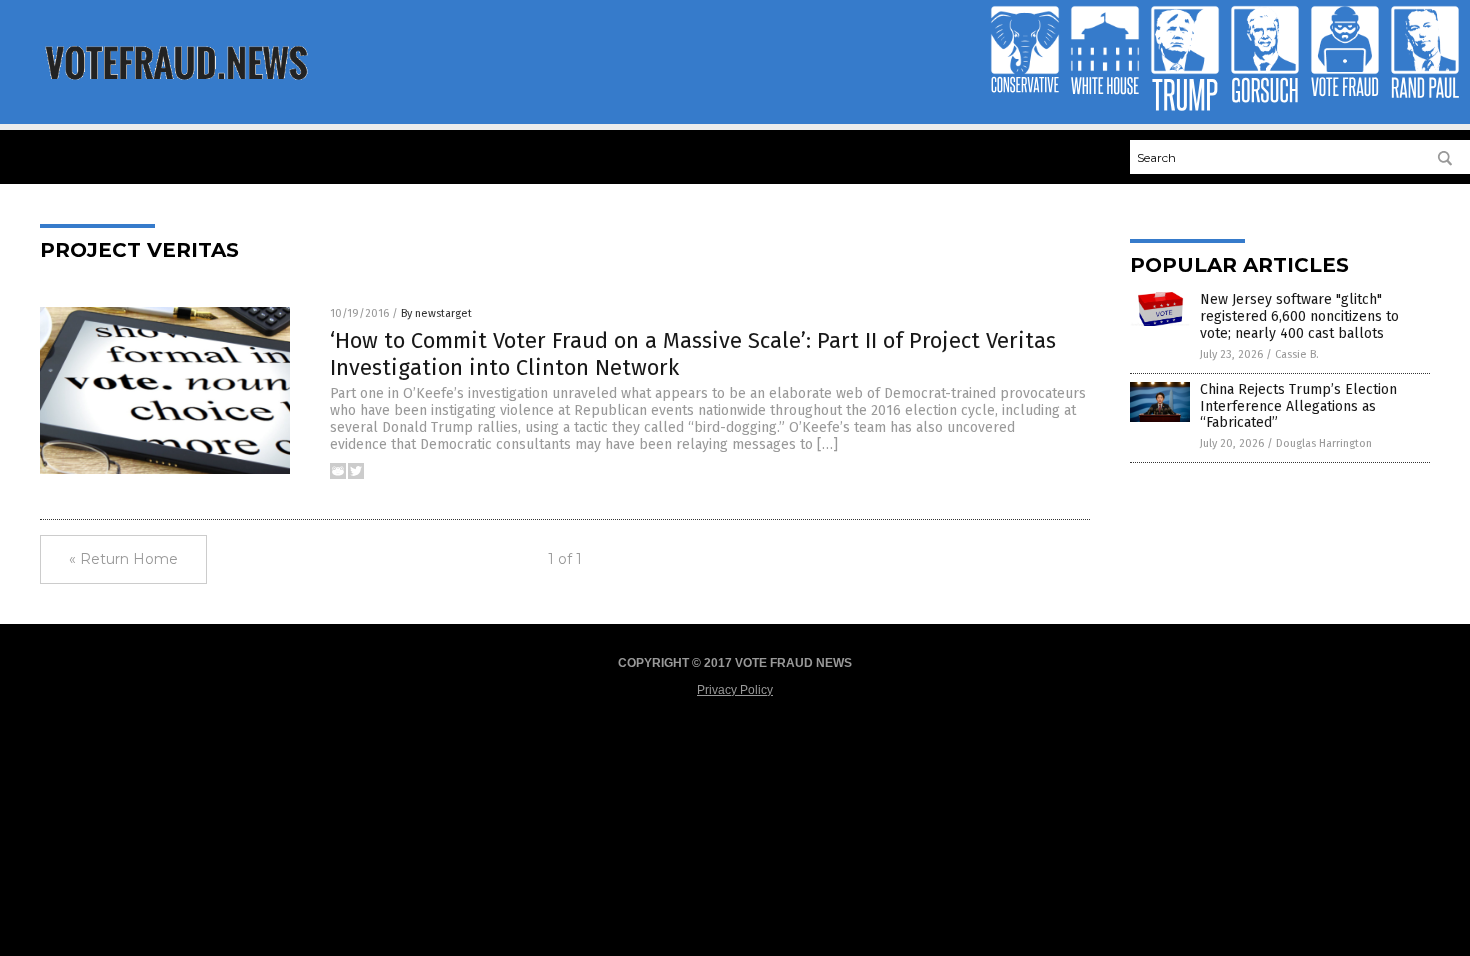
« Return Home (123, 559)
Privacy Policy (735, 690)
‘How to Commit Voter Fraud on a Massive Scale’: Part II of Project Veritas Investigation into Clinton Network (693, 353)
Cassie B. (1297, 354)
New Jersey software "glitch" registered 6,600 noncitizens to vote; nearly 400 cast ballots (1299, 316)
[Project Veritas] (176, 88)
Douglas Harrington (1324, 443)
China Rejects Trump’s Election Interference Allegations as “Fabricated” (1298, 406)
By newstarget (436, 313)
